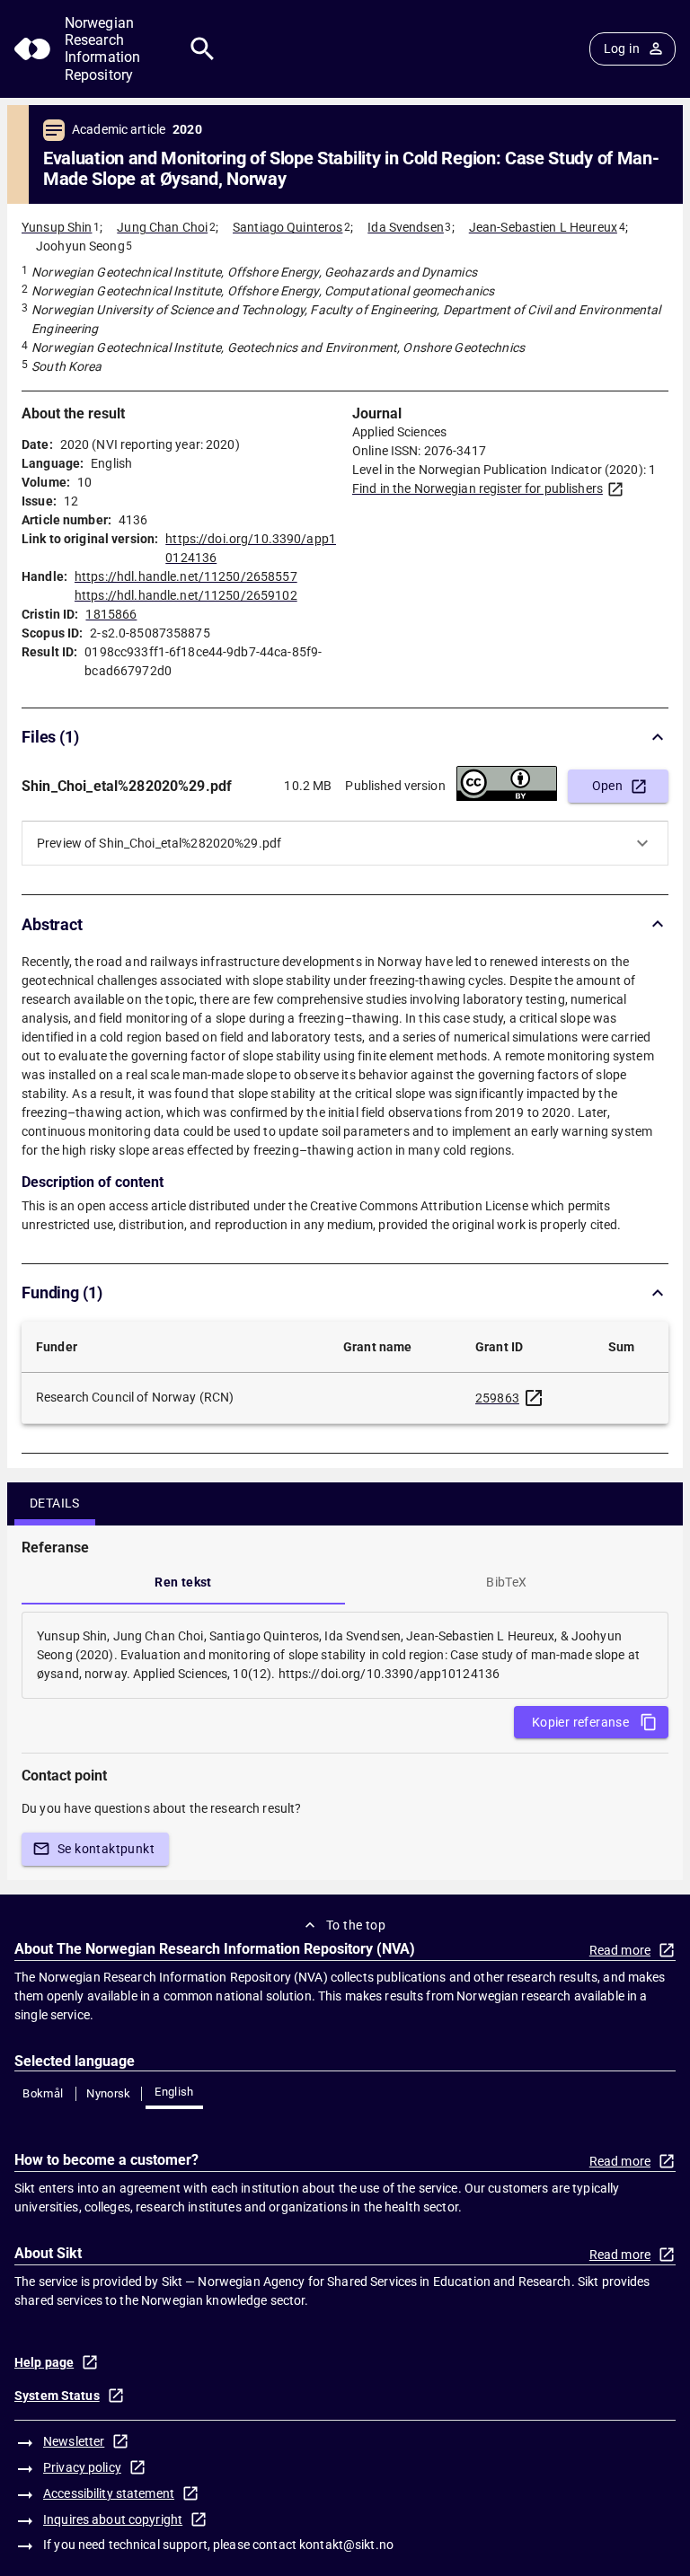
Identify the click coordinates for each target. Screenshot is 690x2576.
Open (608, 786)
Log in (622, 48)
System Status (57, 2396)
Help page (44, 2362)
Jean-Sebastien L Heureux (543, 227)
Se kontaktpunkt (106, 1849)
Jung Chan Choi (162, 227)
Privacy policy (82, 2467)
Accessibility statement (109, 2493)
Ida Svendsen (406, 227)
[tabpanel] (345, 1655)
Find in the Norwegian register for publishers (478, 488)
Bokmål (43, 2093)
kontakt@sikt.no (346, 2545)
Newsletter (74, 2441)
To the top (356, 1925)
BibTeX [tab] (506, 1582)
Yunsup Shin (57, 227)
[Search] (203, 49)
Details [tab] (55, 1503)
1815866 (111, 614)
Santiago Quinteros (287, 227)
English (174, 2092)
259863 (497, 1398)
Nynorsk (109, 2093)
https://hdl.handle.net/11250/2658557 (186, 576)
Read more (620, 1950)
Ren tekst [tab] (183, 1582)
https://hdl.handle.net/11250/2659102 (186, 595)
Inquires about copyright (113, 2519)
